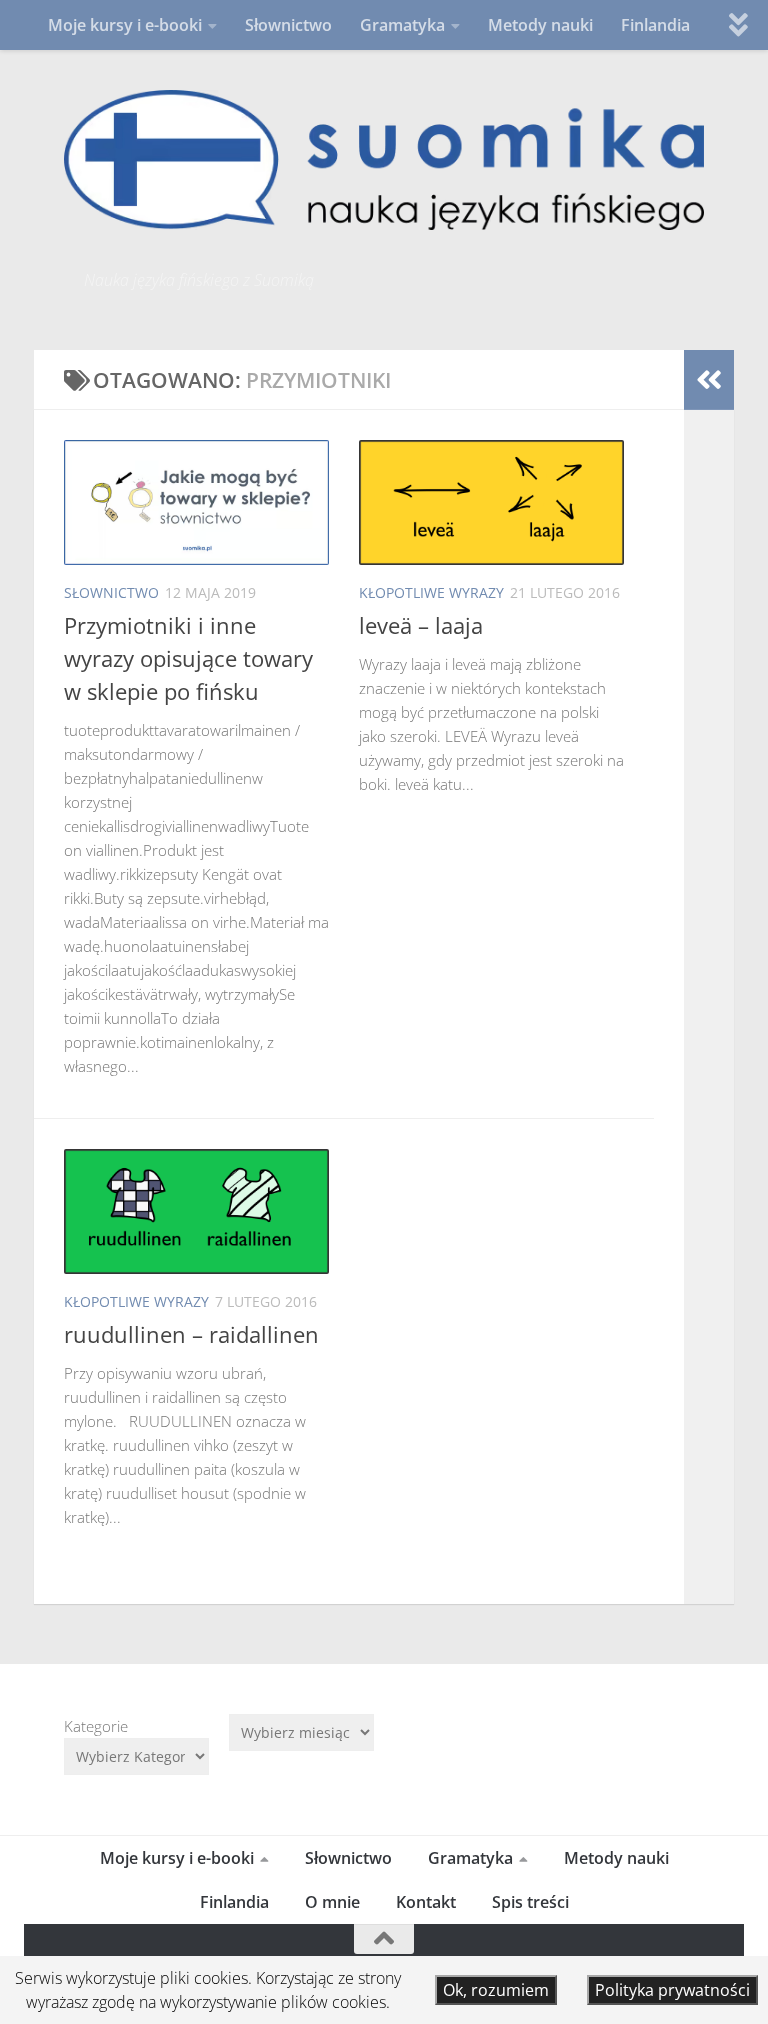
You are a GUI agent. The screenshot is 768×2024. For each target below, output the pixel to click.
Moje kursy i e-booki (125, 25)
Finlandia (655, 25)
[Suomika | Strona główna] (384, 160)
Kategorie (96, 1726)
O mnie (332, 1902)
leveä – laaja (421, 625)
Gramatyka (402, 25)
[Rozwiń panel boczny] (709, 380)
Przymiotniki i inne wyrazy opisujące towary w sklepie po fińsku (188, 658)
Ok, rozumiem (496, 1990)
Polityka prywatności (672, 1990)
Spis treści (530, 1902)
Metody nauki (540, 25)
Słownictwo (288, 25)
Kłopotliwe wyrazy (431, 592)
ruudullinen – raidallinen (191, 1334)
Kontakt (426, 1902)
